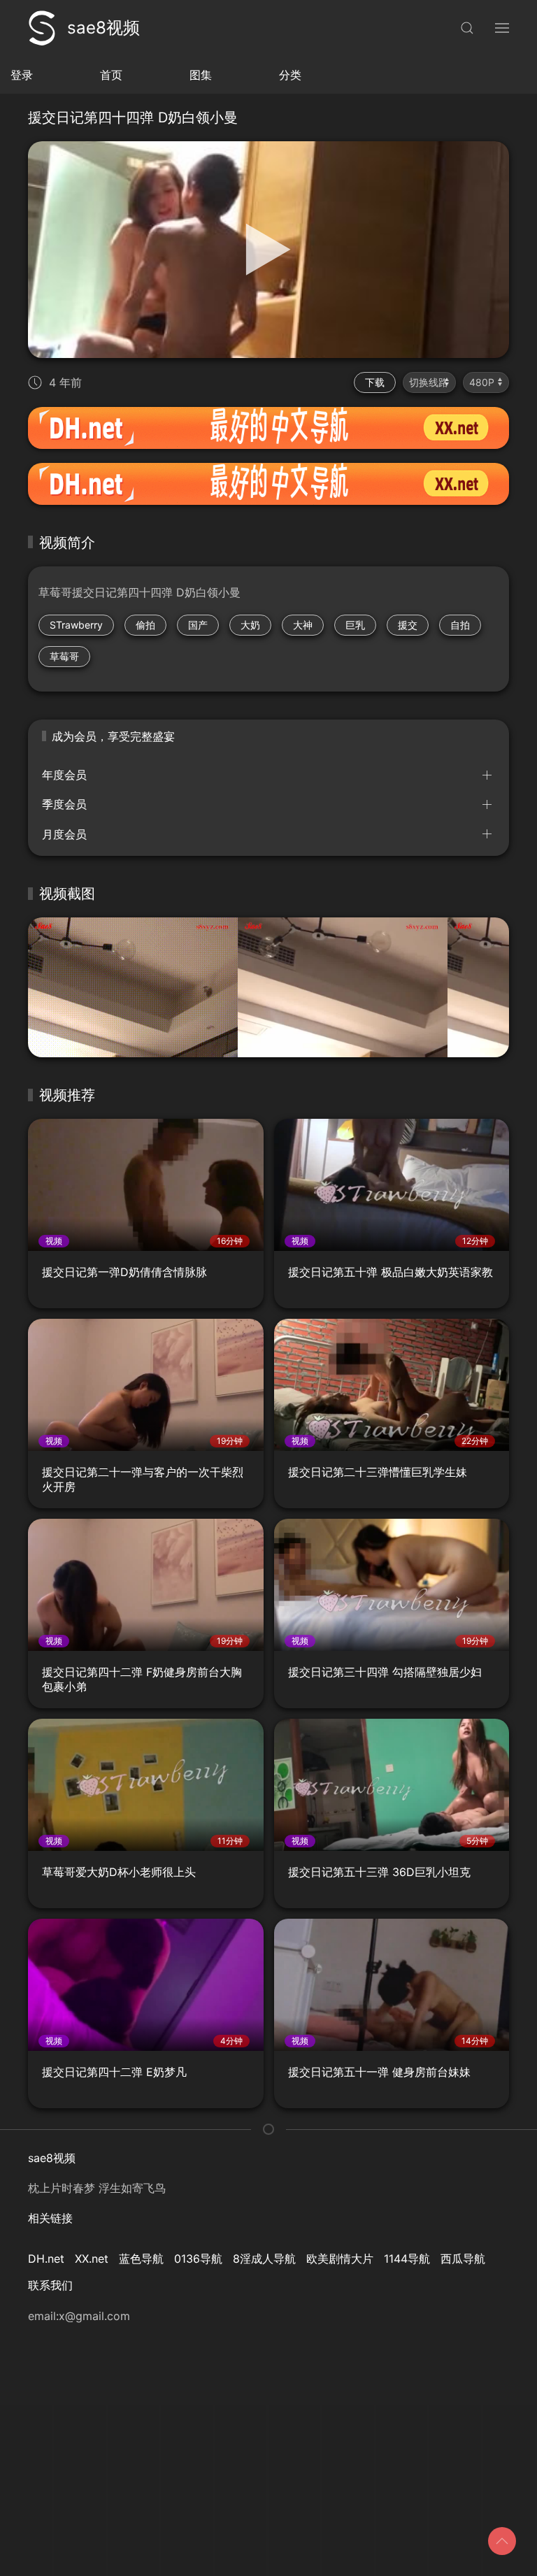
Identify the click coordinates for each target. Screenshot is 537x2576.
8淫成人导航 (264, 2259)
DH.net (46, 2259)
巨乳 (355, 625)
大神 (303, 625)
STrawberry (76, 625)
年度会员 (64, 775)
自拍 (460, 625)
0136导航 (198, 2259)
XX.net (92, 2259)
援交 (408, 625)
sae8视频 (103, 28)
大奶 (250, 625)
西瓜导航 (463, 2259)
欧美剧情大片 (340, 2259)
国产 (198, 625)
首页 (111, 75)
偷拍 (145, 625)
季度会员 (64, 804)
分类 (290, 75)
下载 (375, 382)
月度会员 (64, 834)
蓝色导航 (141, 2259)
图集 (201, 75)
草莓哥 (64, 656)
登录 (22, 75)
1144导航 (407, 2259)
